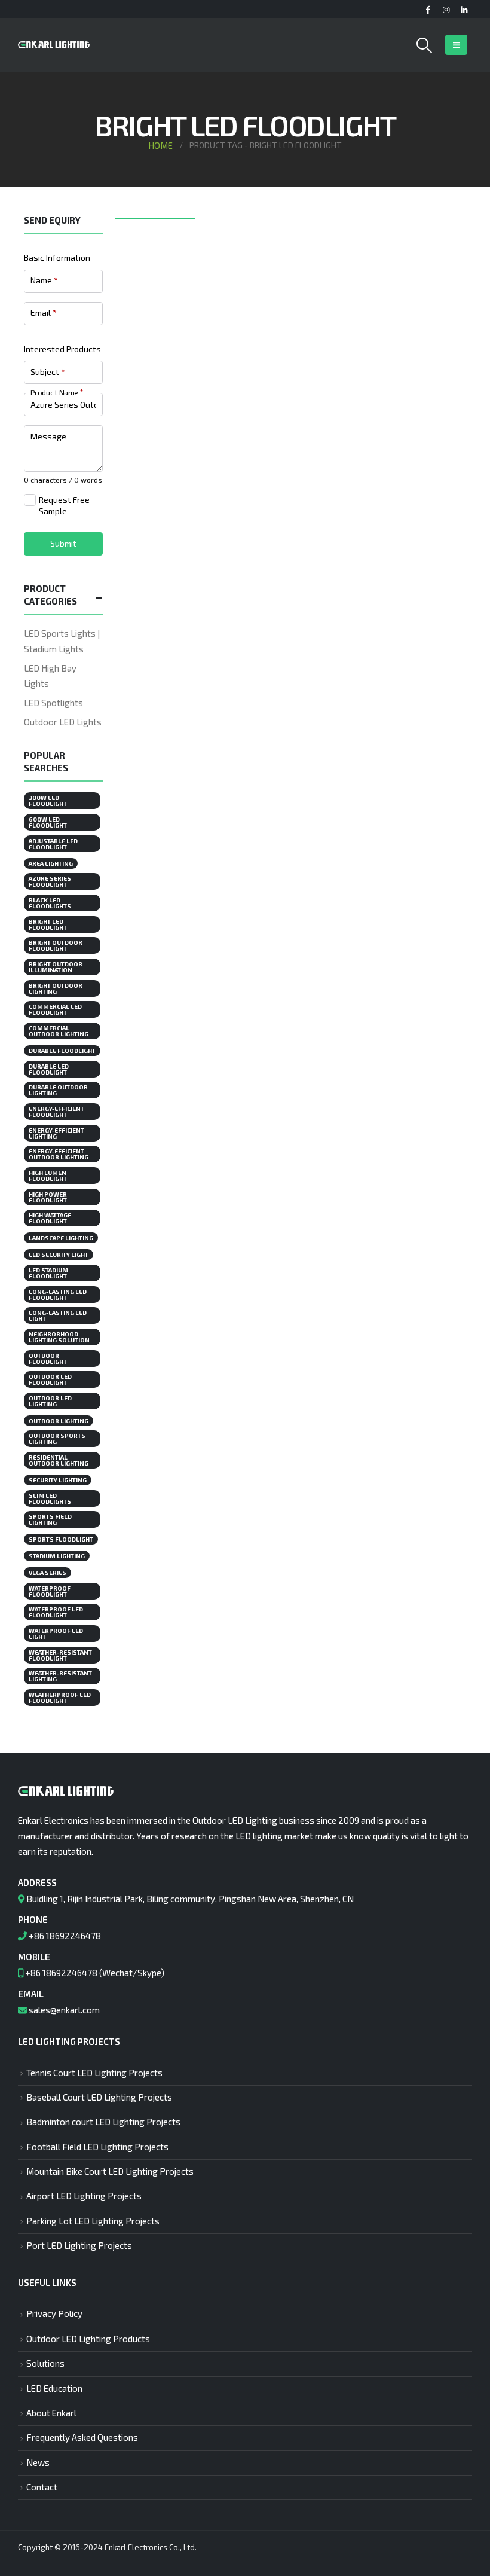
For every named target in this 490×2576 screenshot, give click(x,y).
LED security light (59, 1255)
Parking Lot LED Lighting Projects (93, 2221)
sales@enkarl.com (64, 2010)
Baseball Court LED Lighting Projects (99, 2097)
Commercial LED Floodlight (55, 1009)
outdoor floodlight (48, 1359)
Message (48, 436)
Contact (42, 2487)
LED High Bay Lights (50, 676)
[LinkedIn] (464, 10)
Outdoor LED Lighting (50, 1401)
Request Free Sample (64, 506)
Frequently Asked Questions (82, 2437)
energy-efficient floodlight (56, 1112)
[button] (425, 45)
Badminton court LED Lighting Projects (103, 2122)
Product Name (57, 392)
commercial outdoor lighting (59, 1031)
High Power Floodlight (48, 1197)
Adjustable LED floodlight (53, 844)
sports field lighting (50, 1519)
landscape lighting (61, 1238)
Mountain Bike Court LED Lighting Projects (110, 2171)
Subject (48, 372)
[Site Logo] (54, 45)
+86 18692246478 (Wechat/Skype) (95, 1973)
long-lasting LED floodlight (58, 1295)
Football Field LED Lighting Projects (97, 2147)
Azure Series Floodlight (50, 881)
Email (43, 312)
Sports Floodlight (61, 1539)
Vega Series (48, 1573)
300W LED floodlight (48, 801)
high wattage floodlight (50, 1218)
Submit (63, 543)
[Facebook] (428, 10)
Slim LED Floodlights (50, 1498)
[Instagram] (446, 10)
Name (44, 280)
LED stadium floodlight (48, 1273)
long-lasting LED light (58, 1316)
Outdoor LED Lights (63, 722)
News (38, 2462)
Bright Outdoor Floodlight (56, 945)
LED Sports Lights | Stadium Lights (62, 641)
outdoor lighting (59, 1421)
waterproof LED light (56, 1634)
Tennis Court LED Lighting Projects (94, 2073)
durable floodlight (62, 1051)
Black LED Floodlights (50, 903)
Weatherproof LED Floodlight (60, 1698)
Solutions (45, 2363)
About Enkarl (51, 2413)
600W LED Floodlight (48, 822)
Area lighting (51, 863)
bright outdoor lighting (56, 988)
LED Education (54, 2388)
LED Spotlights (53, 703)
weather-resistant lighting (60, 1676)
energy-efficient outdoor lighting (59, 1154)
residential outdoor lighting (59, 1460)
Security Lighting (58, 1480)
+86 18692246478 (65, 1936)
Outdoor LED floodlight (50, 1379)
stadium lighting (57, 1556)
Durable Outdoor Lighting (58, 1090)
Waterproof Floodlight (50, 1591)
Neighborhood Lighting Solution (59, 1337)
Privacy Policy (54, 2313)
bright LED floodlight (48, 924)
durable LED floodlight (49, 1069)
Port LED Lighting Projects (79, 2245)
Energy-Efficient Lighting (56, 1133)
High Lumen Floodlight (48, 1176)
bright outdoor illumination (56, 967)
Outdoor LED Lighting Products (88, 2339)
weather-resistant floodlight (60, 1655)
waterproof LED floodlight (56, 1612)
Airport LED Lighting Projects (84, 2196)
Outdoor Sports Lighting (57, 1439)
